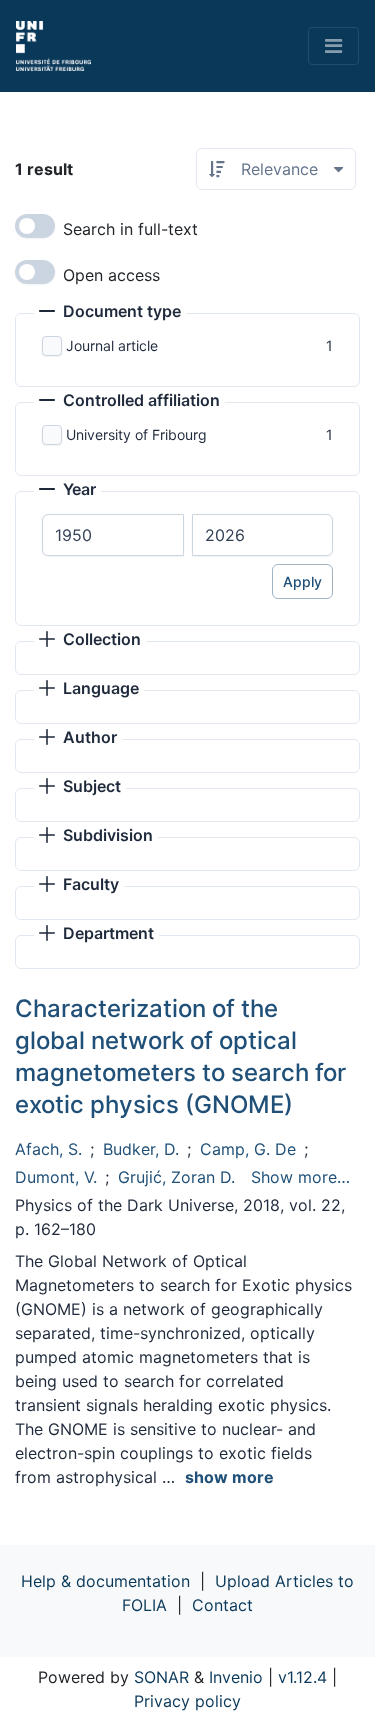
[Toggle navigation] (333, 46)
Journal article (112, 345)
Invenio (236, 1677)
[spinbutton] (113, 535)
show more (229, 1477)
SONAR (161, 1677)
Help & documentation (105, 1581)
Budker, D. (141, 1149)
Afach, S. (48, 1149)
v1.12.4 (302, 1677)
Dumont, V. (56, 1177)
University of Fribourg (136, 434)
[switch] (35, 226)
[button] (110, 313)
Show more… (300, 1177)
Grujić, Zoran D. (176, 1177)
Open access (111, 275)
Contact (222, 1605)
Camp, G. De (248, 1149)
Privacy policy (187, 1701)
